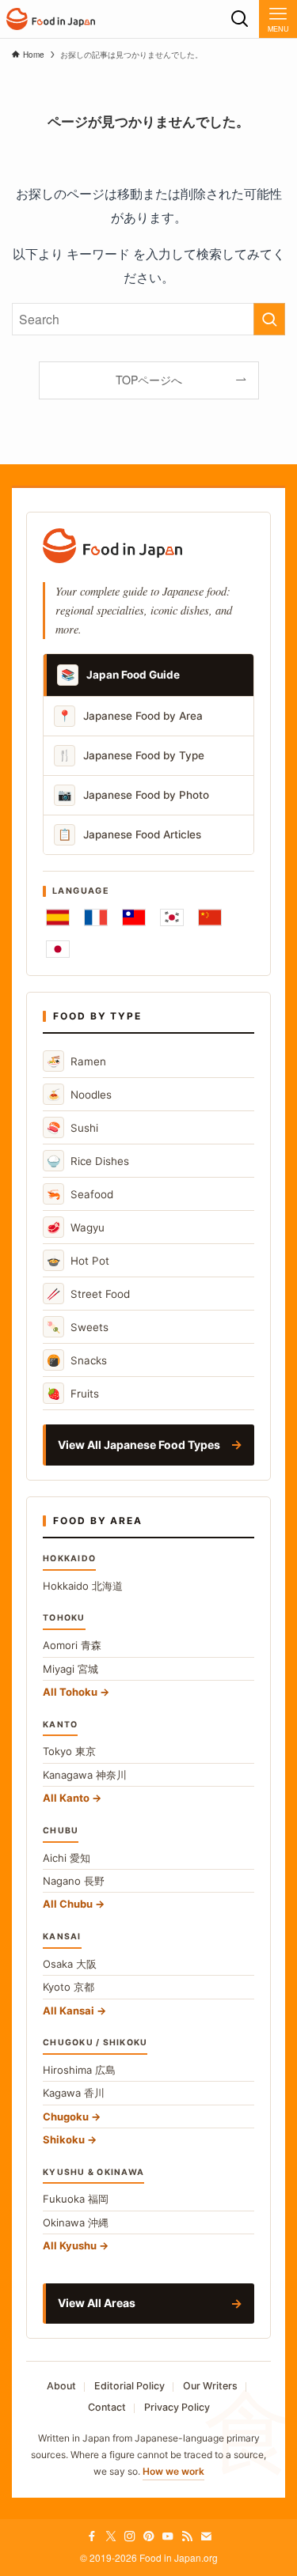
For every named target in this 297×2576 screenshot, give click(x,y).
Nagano (74, 1881)
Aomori (72, 1645)
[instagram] (130, 2536)
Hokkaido (83, 1586)
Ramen (76, 1061)
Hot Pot (78, 1260)
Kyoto (69, 1987)
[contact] (206, 2536)
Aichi (67, 1858)
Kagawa (74, 2093)
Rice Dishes (88, 1161)
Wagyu (76, 1227)
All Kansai (69, 2010)
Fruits (73, 1393)
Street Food (88, 1294)
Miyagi (70, 1669)
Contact (107, 2407)
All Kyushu (70, 2245)
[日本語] (58, 949)
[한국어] (172, 917)
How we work (173, 2471)
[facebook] (92, 2536)
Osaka (70, 1964)
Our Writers (210, 2386)
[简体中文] (210, 917)
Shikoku (64, 2139)
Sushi (72, 1127)
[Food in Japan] (51, 19)
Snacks (77, 1360)
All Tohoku (70, 1692)
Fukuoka (76, 2199)
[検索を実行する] (269, 320)
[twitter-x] (111, 2536)
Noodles (79, 1094)
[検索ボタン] (240, 19)
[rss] (187, 2536)
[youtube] (168, 2536)
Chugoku (66, 2116)
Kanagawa (85, 1775)
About (61, 2386)
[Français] (96, 917)
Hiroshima (79, 2070)
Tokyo (69, 1751)
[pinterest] (149, 2536)
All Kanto (66, 1798)
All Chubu (68, 1904)
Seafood (80, 1194)
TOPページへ (149, 380)
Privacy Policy (177, 2407)
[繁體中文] (134, 917)
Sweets (78, 1327)
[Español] (58, 917)
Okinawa (76, 2222)
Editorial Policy (129, 2386)
